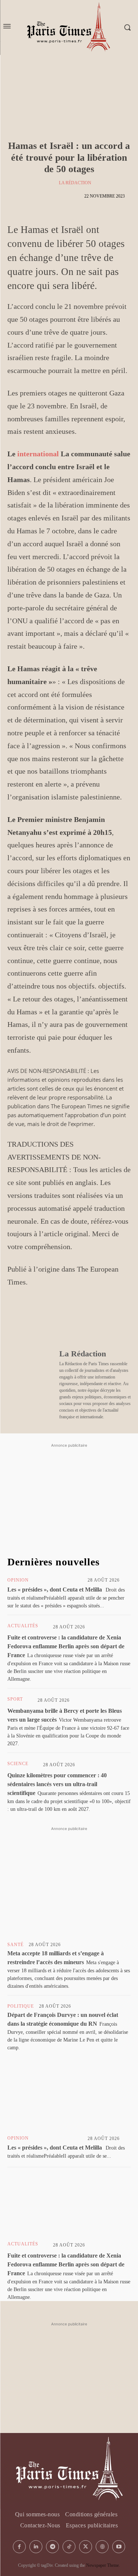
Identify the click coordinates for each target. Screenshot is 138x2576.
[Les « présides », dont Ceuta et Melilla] (69, 2100)
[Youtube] (119, 2547)
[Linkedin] (82, 1319)
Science (18, 1764)
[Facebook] (15, 1319)
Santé (15, 1945)
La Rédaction (75, 183)
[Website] (102, 2547)
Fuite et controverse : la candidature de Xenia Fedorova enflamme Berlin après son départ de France (66, 1646)
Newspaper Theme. (103, 2565)
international (38, 454)
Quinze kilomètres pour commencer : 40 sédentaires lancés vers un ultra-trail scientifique (57, 1784)
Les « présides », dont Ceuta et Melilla (55, 1589)
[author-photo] (61, 1580)
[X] (32, 1319)
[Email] (99, 1319)
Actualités (23, 1626)
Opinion (18, 1580)
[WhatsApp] (49, 1319)
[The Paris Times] (69, 2469)
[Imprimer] (116, 1319)
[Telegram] (66, 1319)
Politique (21, 2006)
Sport (15, 1699)
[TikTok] (69, 2547)
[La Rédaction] (52, 183)
